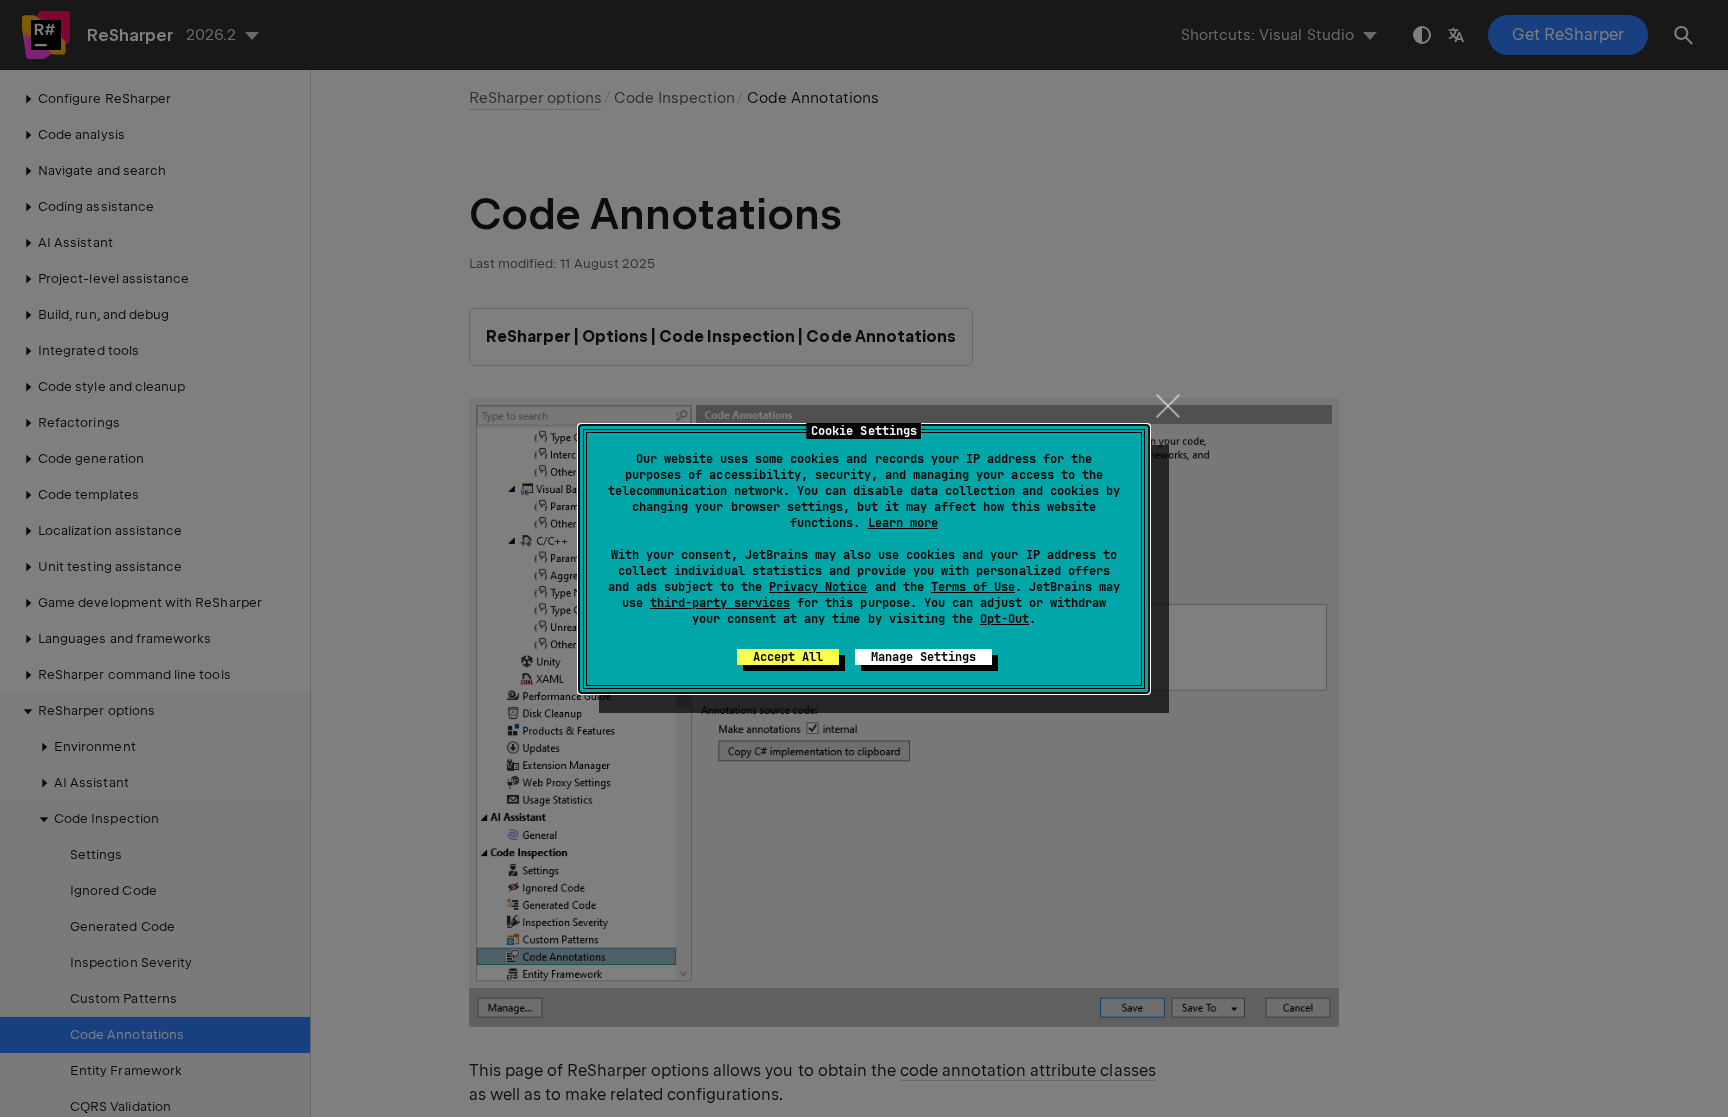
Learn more (903, 523)
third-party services (720, 603)
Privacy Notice (818, 587)
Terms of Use (973, 587)
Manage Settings (923, 657)
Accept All (788, 657)
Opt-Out (1004, 619)
